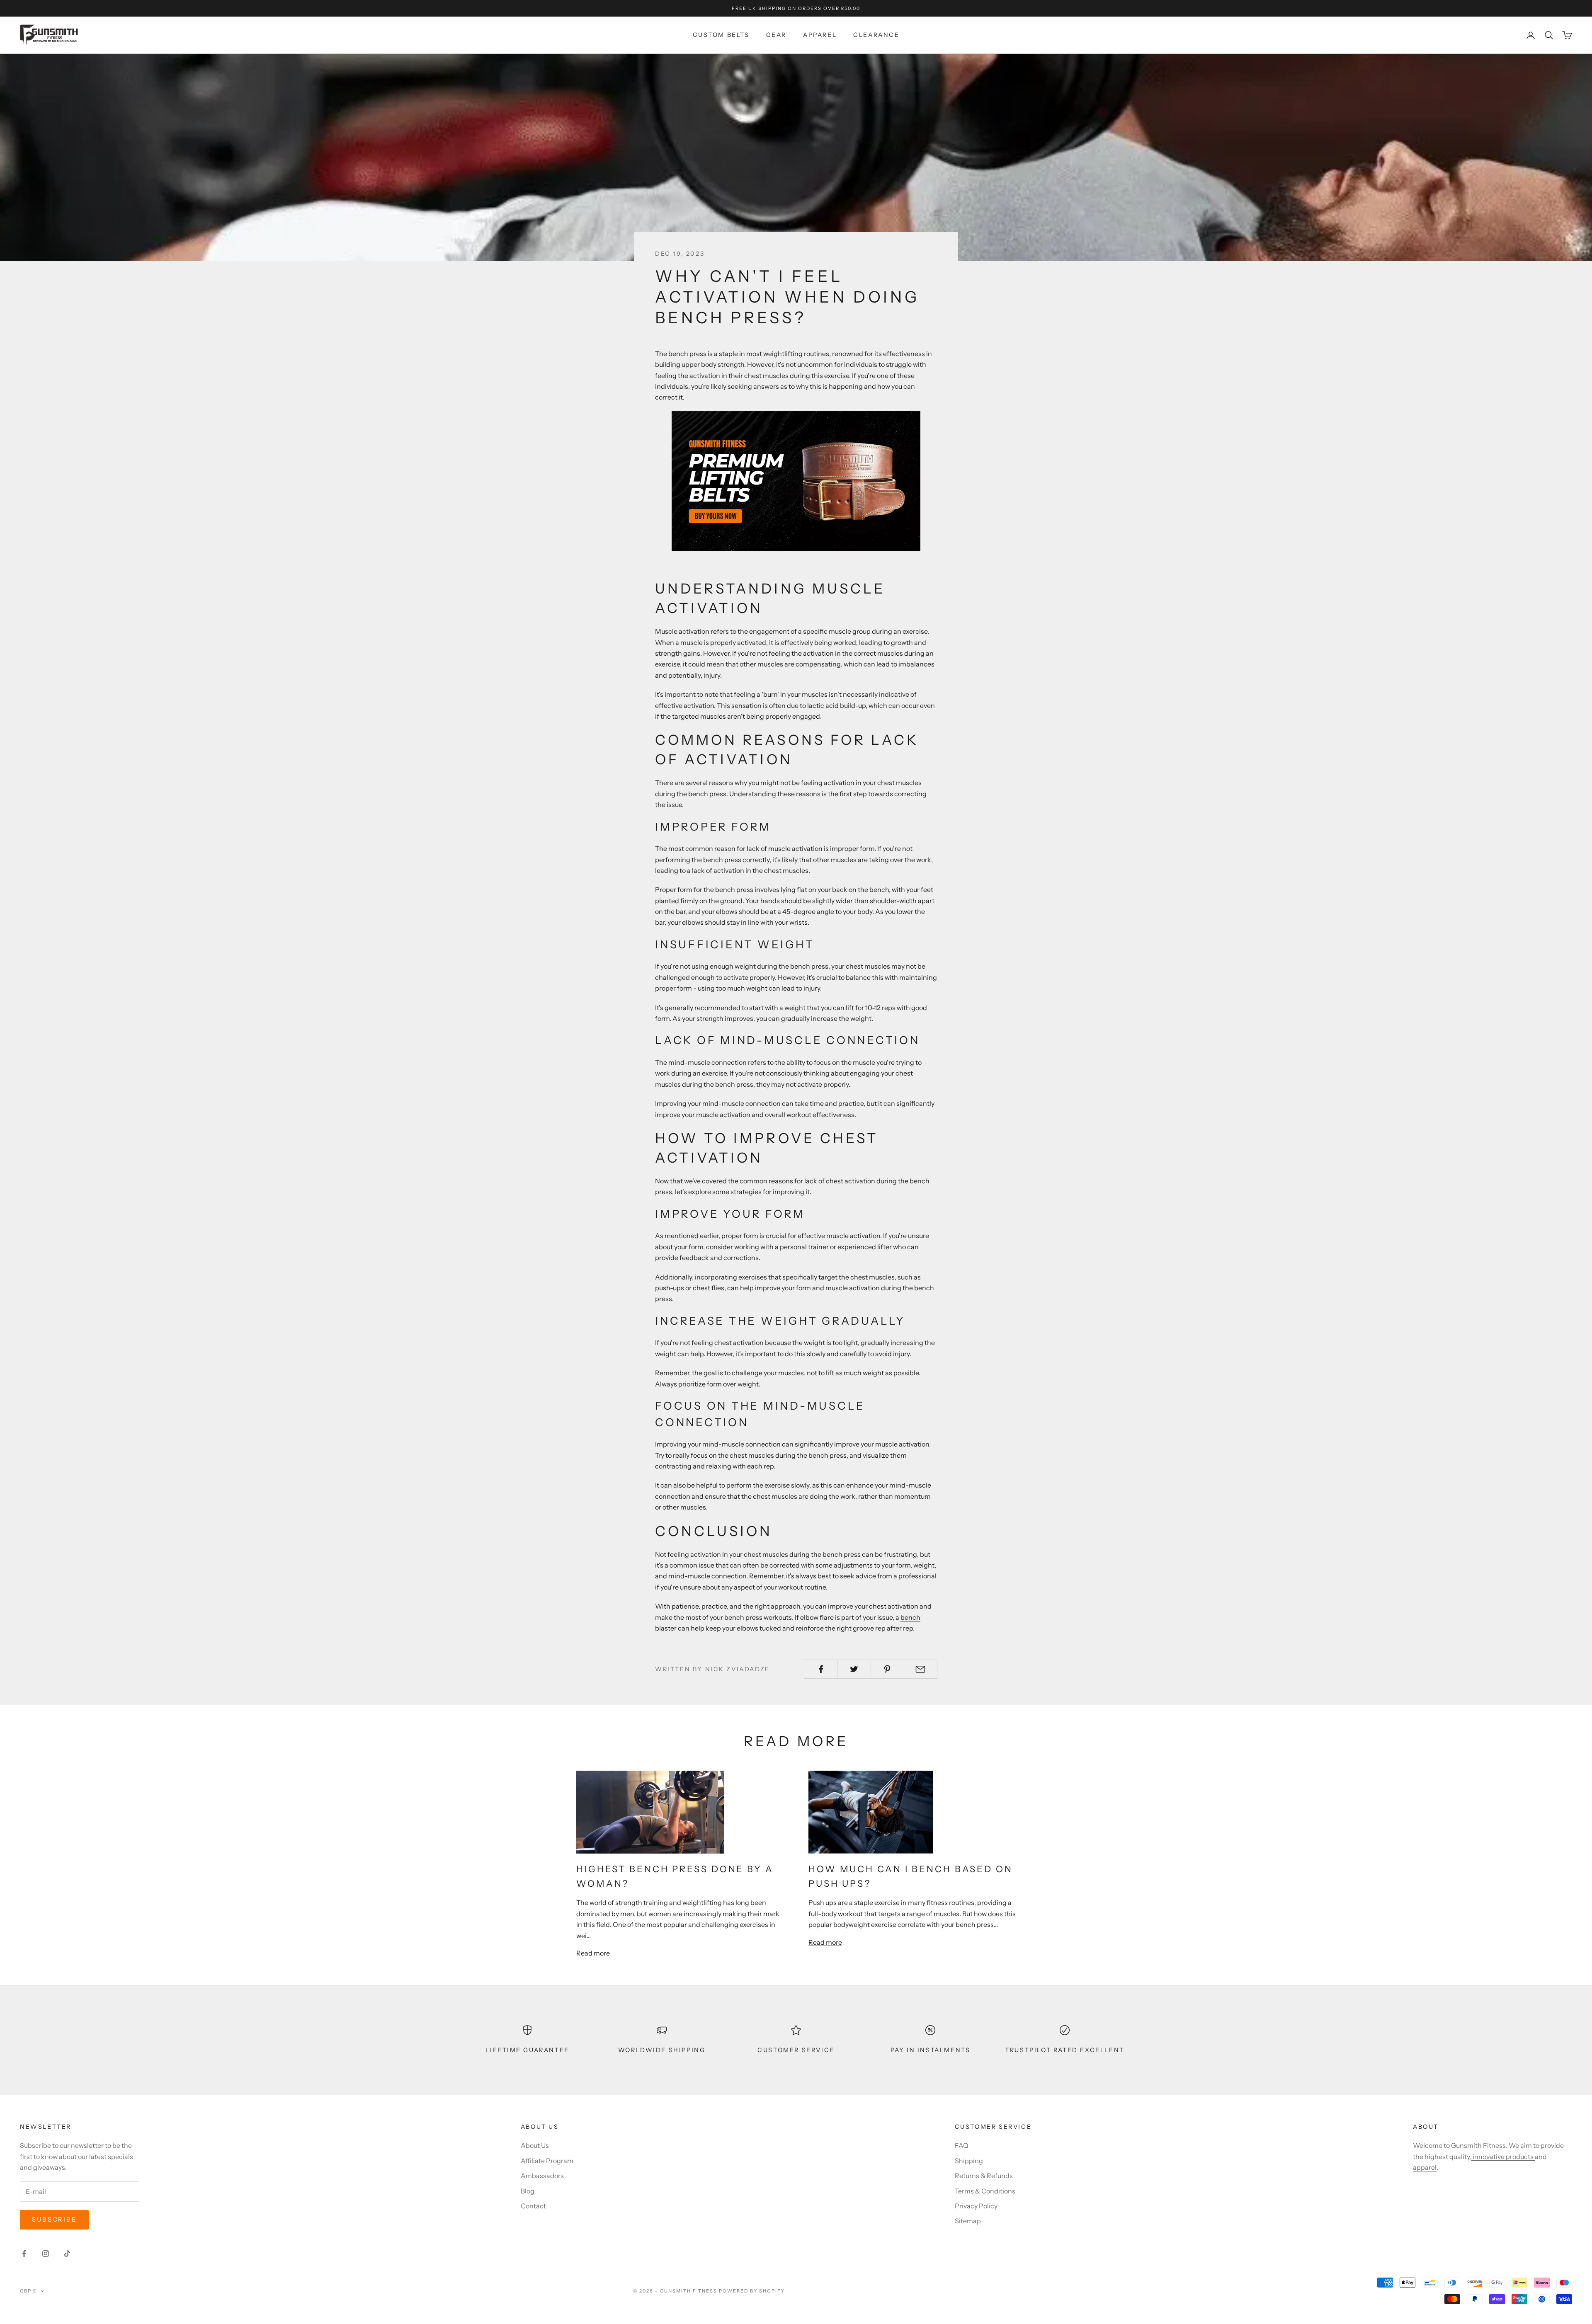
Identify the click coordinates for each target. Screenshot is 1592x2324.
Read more (593, 1953)
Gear (776, 35)
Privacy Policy (976, 2206)
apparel (1425, 2167)
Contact (533, 2206)
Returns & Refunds (984, 2176)
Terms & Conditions (985, 2191)
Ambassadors (542, 2176)
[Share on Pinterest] (887, 1669)
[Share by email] (921, 1669)
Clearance (876, 35)
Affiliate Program (547, 2161)
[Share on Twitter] (854, 1669)
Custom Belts (721, 35)
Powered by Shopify (752, 2291)
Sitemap (968, 2221)
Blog (528, 2191)
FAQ (962, 2145)
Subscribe (54, 2219)
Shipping (969, 2161)
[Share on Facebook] (821, 1669)
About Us (535, 2145)
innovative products (1503, 2157)
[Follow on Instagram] (46, 2254)
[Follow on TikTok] (67, 2254)
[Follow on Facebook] (24, 2254)
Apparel (820, 35)
